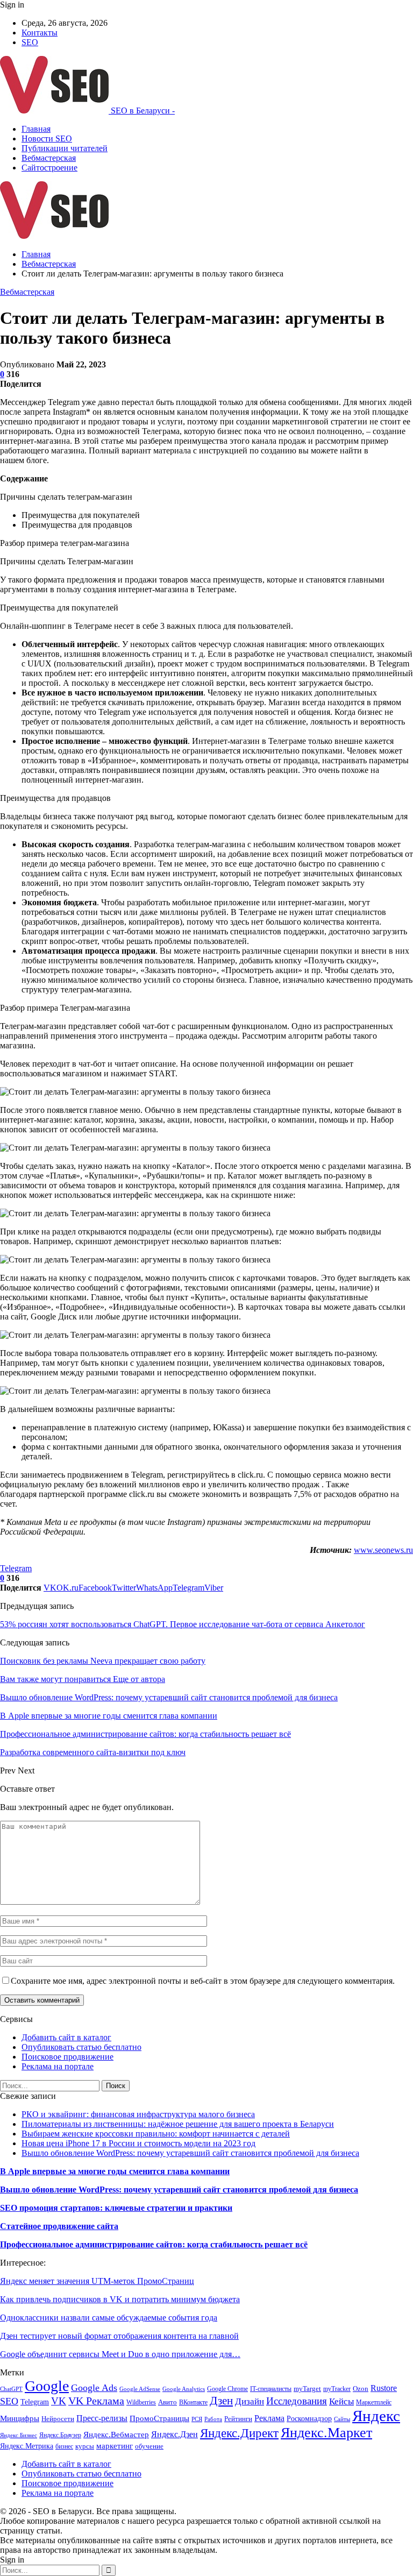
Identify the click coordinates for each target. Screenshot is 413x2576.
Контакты (40, 33)
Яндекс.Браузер (60, 2435)
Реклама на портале (58, 2066)
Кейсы (341, 2401)
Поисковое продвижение (67, 2057)
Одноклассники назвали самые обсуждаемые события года (109, 2318)
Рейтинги (238, 2419)
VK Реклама (96, 2401)
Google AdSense (140, 2389)
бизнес (64, 2446)
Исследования (297, 2401)
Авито (168, 2402)
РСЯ (197, 2419)
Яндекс (376, 2416)
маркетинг (115, 2446)
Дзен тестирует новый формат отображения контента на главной (119, 2336)
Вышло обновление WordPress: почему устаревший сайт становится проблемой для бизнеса (190, 2153)
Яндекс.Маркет (326, 2433)
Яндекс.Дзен (175, 2434)
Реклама (269, 2418)
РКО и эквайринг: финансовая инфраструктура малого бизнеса (138, 2114)
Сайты (342, 2419)
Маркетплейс (374, 2402)
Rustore (384, 2388)
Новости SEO (47, 139)
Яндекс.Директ (239, 2433)
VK (59, 2401)
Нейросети (58, 2419)
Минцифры (20, 2418)
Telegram (16, 1568)
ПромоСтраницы (159, 2418)
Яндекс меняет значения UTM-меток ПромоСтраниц (97, 2281)
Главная (36, 129)
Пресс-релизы (102, 2418)
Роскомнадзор (309, 2419)
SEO (30, 42)
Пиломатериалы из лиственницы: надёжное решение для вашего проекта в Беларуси (178, 2124)
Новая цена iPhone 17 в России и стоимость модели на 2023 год (138, 2143)
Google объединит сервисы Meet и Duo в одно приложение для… (120, 2354)
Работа (213, 2419)
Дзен (221, 2401)
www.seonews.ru (383, 1550)
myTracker (337, 2389)
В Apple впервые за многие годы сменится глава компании (115, 2171)
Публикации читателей (65, 148)
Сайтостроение (49, 168)
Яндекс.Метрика (27, 2446)
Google (47, 2386)
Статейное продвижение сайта (59, 2226)
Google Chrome (227, 2389)
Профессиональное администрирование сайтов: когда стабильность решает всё (154, 2244)
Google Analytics (184, 2389)
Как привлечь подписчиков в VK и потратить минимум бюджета (120, 2299)
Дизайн (250, 2401)
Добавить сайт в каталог (66, 2037)
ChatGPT (11, 2389)
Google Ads (94, 2388)
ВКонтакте (193, 2402)
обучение (149, 2446)
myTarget (307, 2389)
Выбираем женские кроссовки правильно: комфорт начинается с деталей (156, 2134)
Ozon (361, 2389)
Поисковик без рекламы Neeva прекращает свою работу (103, 1661)
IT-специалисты (271, 2389)
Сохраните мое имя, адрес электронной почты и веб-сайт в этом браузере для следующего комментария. (203, 1981)
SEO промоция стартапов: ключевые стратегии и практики (116, 2208)
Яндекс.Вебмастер (116, 2435)
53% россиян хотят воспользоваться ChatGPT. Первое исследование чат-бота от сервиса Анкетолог (183, 1624)
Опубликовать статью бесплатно (81, 2047)
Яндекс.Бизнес (19, 2435)
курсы (85, 2446)
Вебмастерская (49, 158)
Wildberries (141, 2402)
